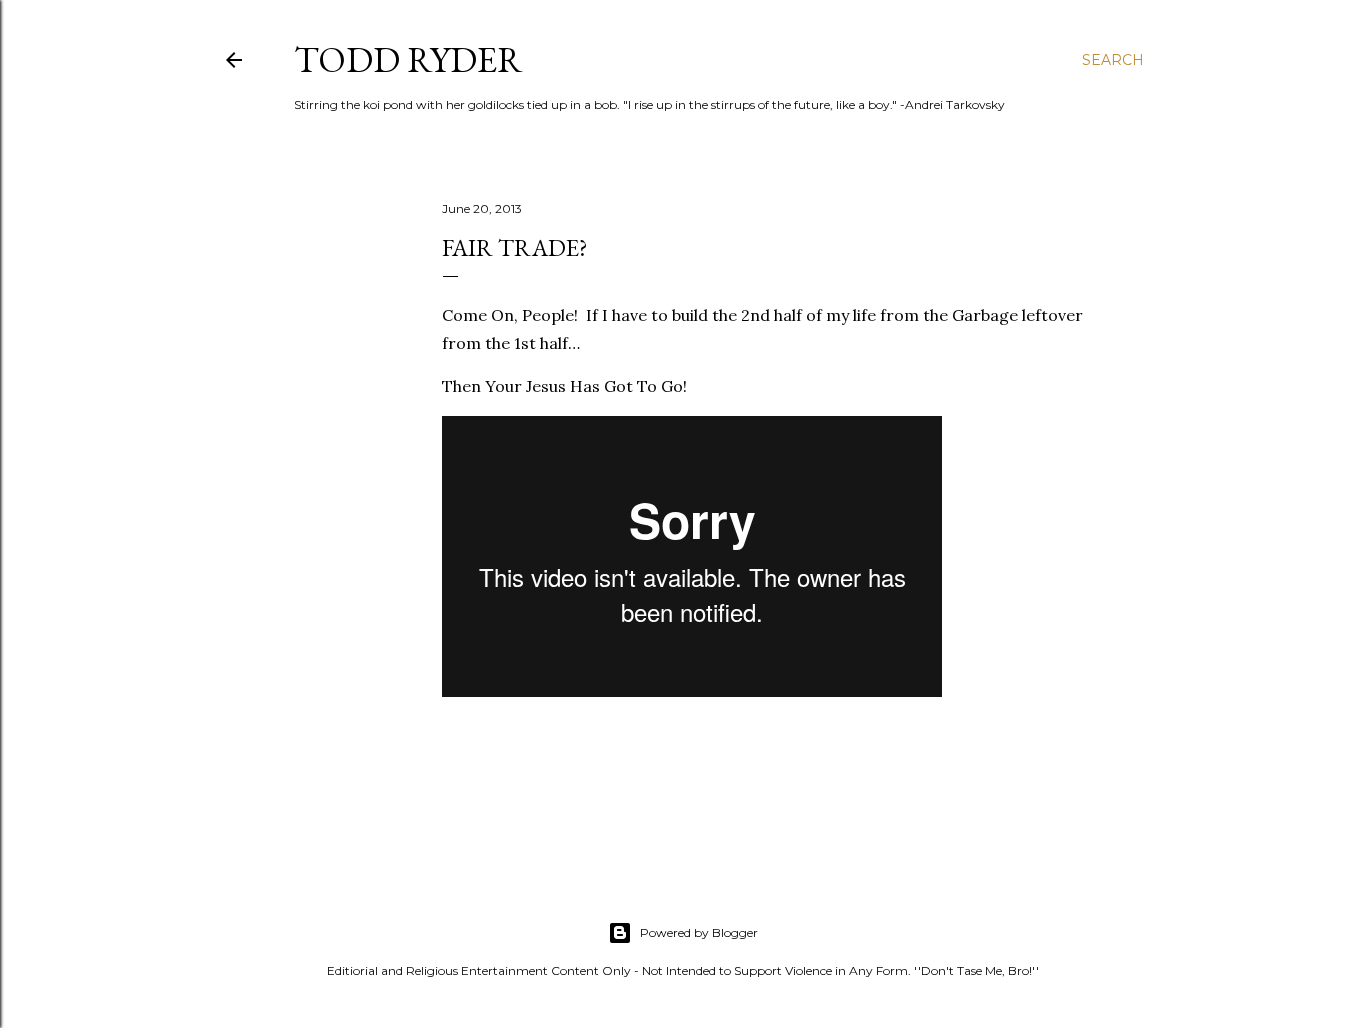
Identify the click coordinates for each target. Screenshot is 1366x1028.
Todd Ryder (408, 59)
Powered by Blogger (699, 932)
